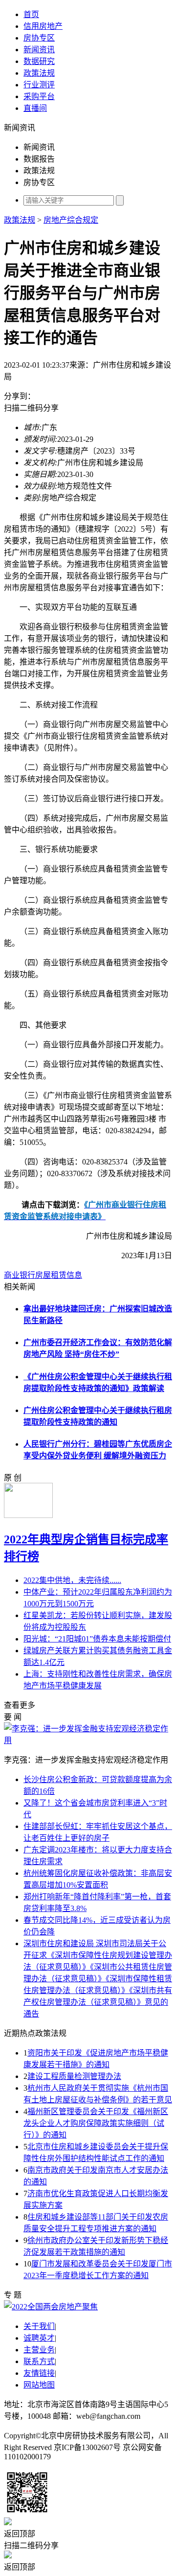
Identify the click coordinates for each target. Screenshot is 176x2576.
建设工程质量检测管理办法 (74, 2076)
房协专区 (39, 38)
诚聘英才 (39, 2338)
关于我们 (39, 2326)
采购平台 (39, 96)
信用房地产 (43, 26)
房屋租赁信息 (59, 1275)
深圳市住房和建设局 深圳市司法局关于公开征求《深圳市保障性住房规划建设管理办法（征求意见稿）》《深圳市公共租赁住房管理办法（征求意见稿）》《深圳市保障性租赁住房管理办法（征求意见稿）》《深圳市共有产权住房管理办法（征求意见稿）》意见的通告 (98, 1979)
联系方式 (39, 2361)
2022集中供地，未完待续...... (72, 1580)
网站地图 (39, 2385)
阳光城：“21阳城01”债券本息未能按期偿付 (97, 1639)
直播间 (35, 108)
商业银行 (20, 1275)
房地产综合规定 (71, 220)
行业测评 (39, 85)
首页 (31, 14)
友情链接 (39, 2373)
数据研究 (39, 61)
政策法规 (39, 73)
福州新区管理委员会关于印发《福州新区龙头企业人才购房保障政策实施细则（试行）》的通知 (96, 2123)
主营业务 (39, 2350)
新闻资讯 (39, 50)
